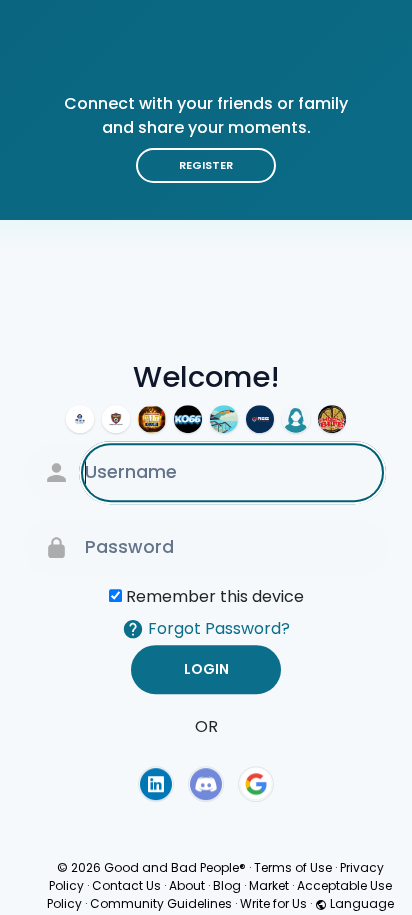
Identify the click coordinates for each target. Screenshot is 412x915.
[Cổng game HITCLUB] (152, 419)
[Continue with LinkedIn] (156, 784)
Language (360, 903)
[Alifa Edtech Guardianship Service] (224, 419)
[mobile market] (80, 419)
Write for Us (273, 903)
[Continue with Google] (256, 784)
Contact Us (126, 885)
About (187, 885)
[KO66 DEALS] (188, 419)
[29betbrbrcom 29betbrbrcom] (296, 419)
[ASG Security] (260, 419)
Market (269, 885)
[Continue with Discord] (206, 784)
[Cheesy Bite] (332, 419)
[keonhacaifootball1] (116, 419)
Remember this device (215, 596)
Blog (227, 885)
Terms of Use (293, 867)
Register (206, 165)
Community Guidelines (161, 903)
